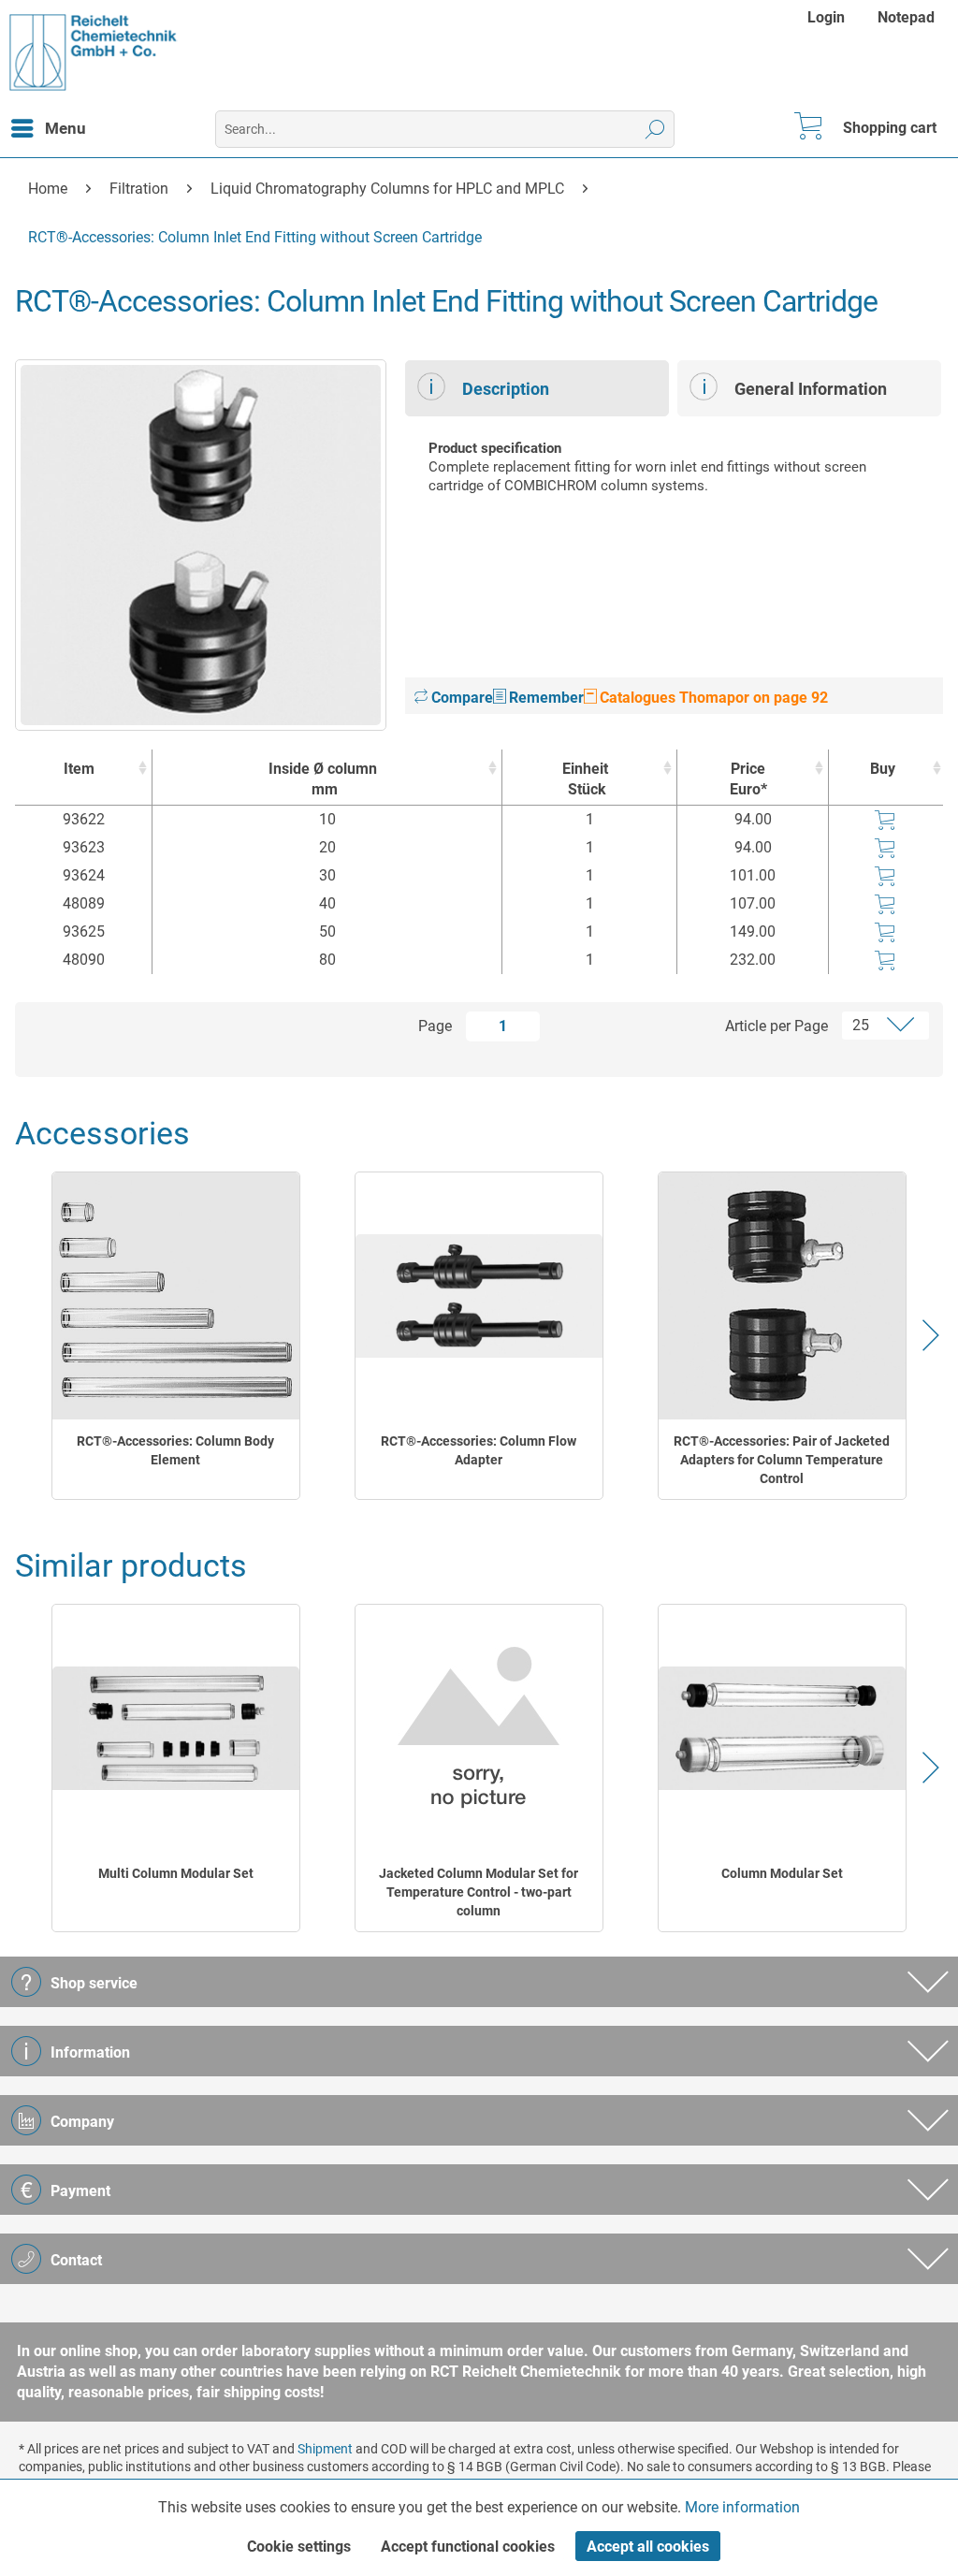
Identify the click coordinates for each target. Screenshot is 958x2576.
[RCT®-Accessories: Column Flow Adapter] (479, 1296)
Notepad (906, 17)
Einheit (585, 779)
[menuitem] (828, 17)
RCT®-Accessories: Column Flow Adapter (479, 1450)
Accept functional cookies (468, 2547)
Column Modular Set (782, 1873)
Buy (883, 769)
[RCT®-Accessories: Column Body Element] (176, 1296)
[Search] (655, 129)
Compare (460, 698)
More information (742, 2507)
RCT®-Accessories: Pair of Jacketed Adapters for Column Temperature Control (782, 1460)
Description (506, 389)
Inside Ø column (323, 779)
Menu (65, 128)
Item (79, 769)
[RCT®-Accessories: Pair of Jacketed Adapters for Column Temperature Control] (782, 1296)
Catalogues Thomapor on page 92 (712, 698)
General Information (811, 389)
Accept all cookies (648, 2547)
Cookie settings (299, 2547)
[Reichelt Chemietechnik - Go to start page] (94, 52)
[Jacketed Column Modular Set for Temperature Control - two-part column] (479, 1729)
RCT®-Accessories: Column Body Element (175, 1450)
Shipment (325, 2449)
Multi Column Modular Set (176, 1873)
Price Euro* (748, 779)
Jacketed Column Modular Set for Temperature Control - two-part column (479, 1892)
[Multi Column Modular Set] (176, 1729)
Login (826, 17)
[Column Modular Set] (782, 1729)
